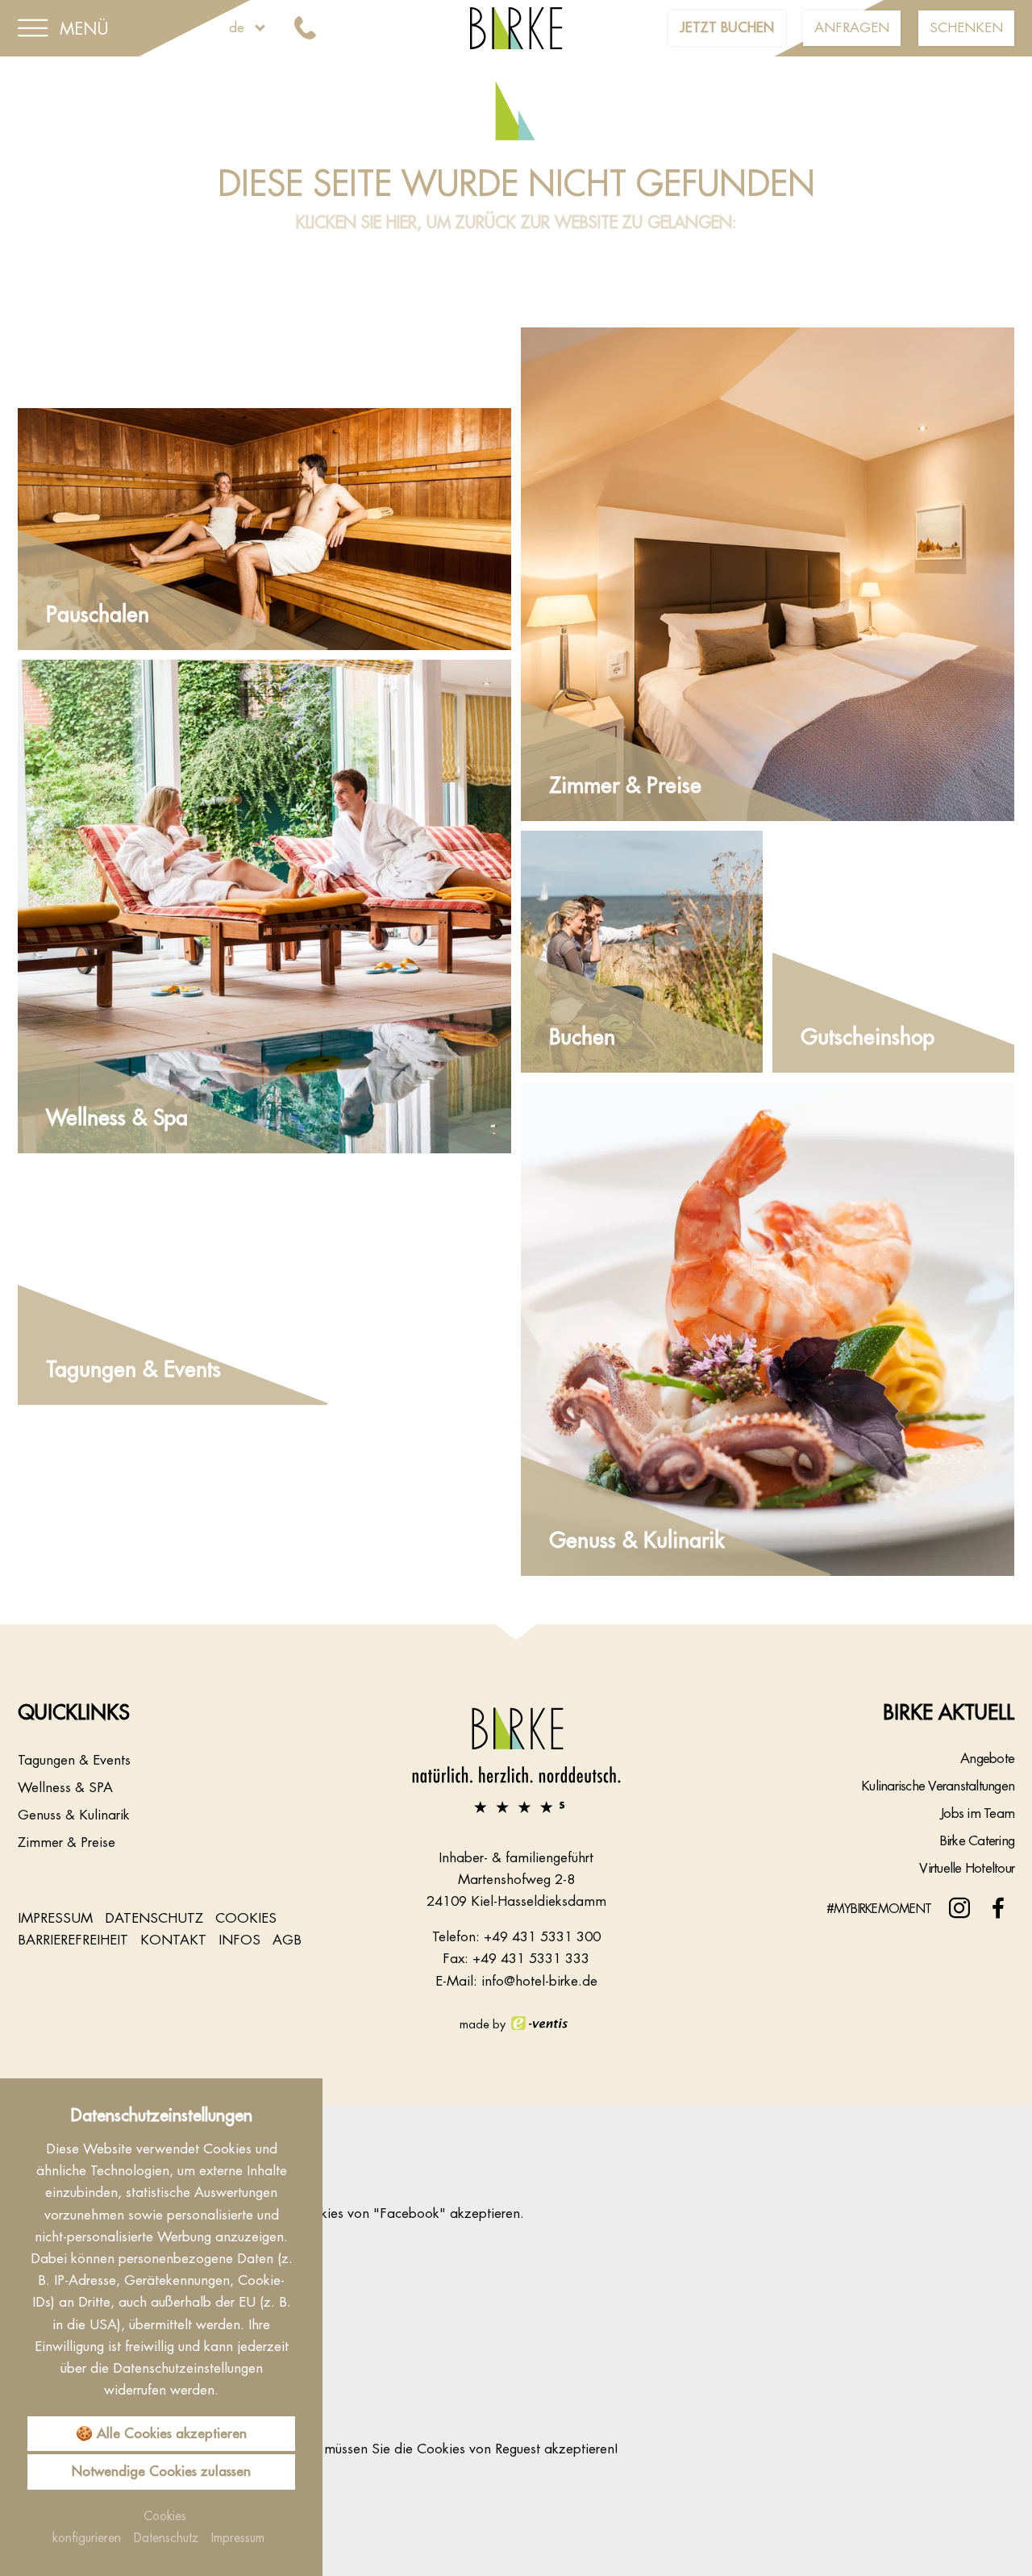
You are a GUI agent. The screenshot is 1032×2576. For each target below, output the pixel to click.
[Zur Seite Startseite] (516, 1760)
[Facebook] (998, 1908)
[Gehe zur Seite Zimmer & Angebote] (768, 574)
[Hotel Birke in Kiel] (516, 27)
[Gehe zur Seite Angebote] (264, 529)
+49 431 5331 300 (542, 1936)
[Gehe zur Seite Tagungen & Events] (264, 1284)
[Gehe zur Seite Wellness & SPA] (264, 907)
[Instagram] (959, 1908)
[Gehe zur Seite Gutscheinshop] (893, 952)
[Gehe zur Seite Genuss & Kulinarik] (768, 1329)
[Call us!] (308, 29)
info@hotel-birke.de (539, 1981)
